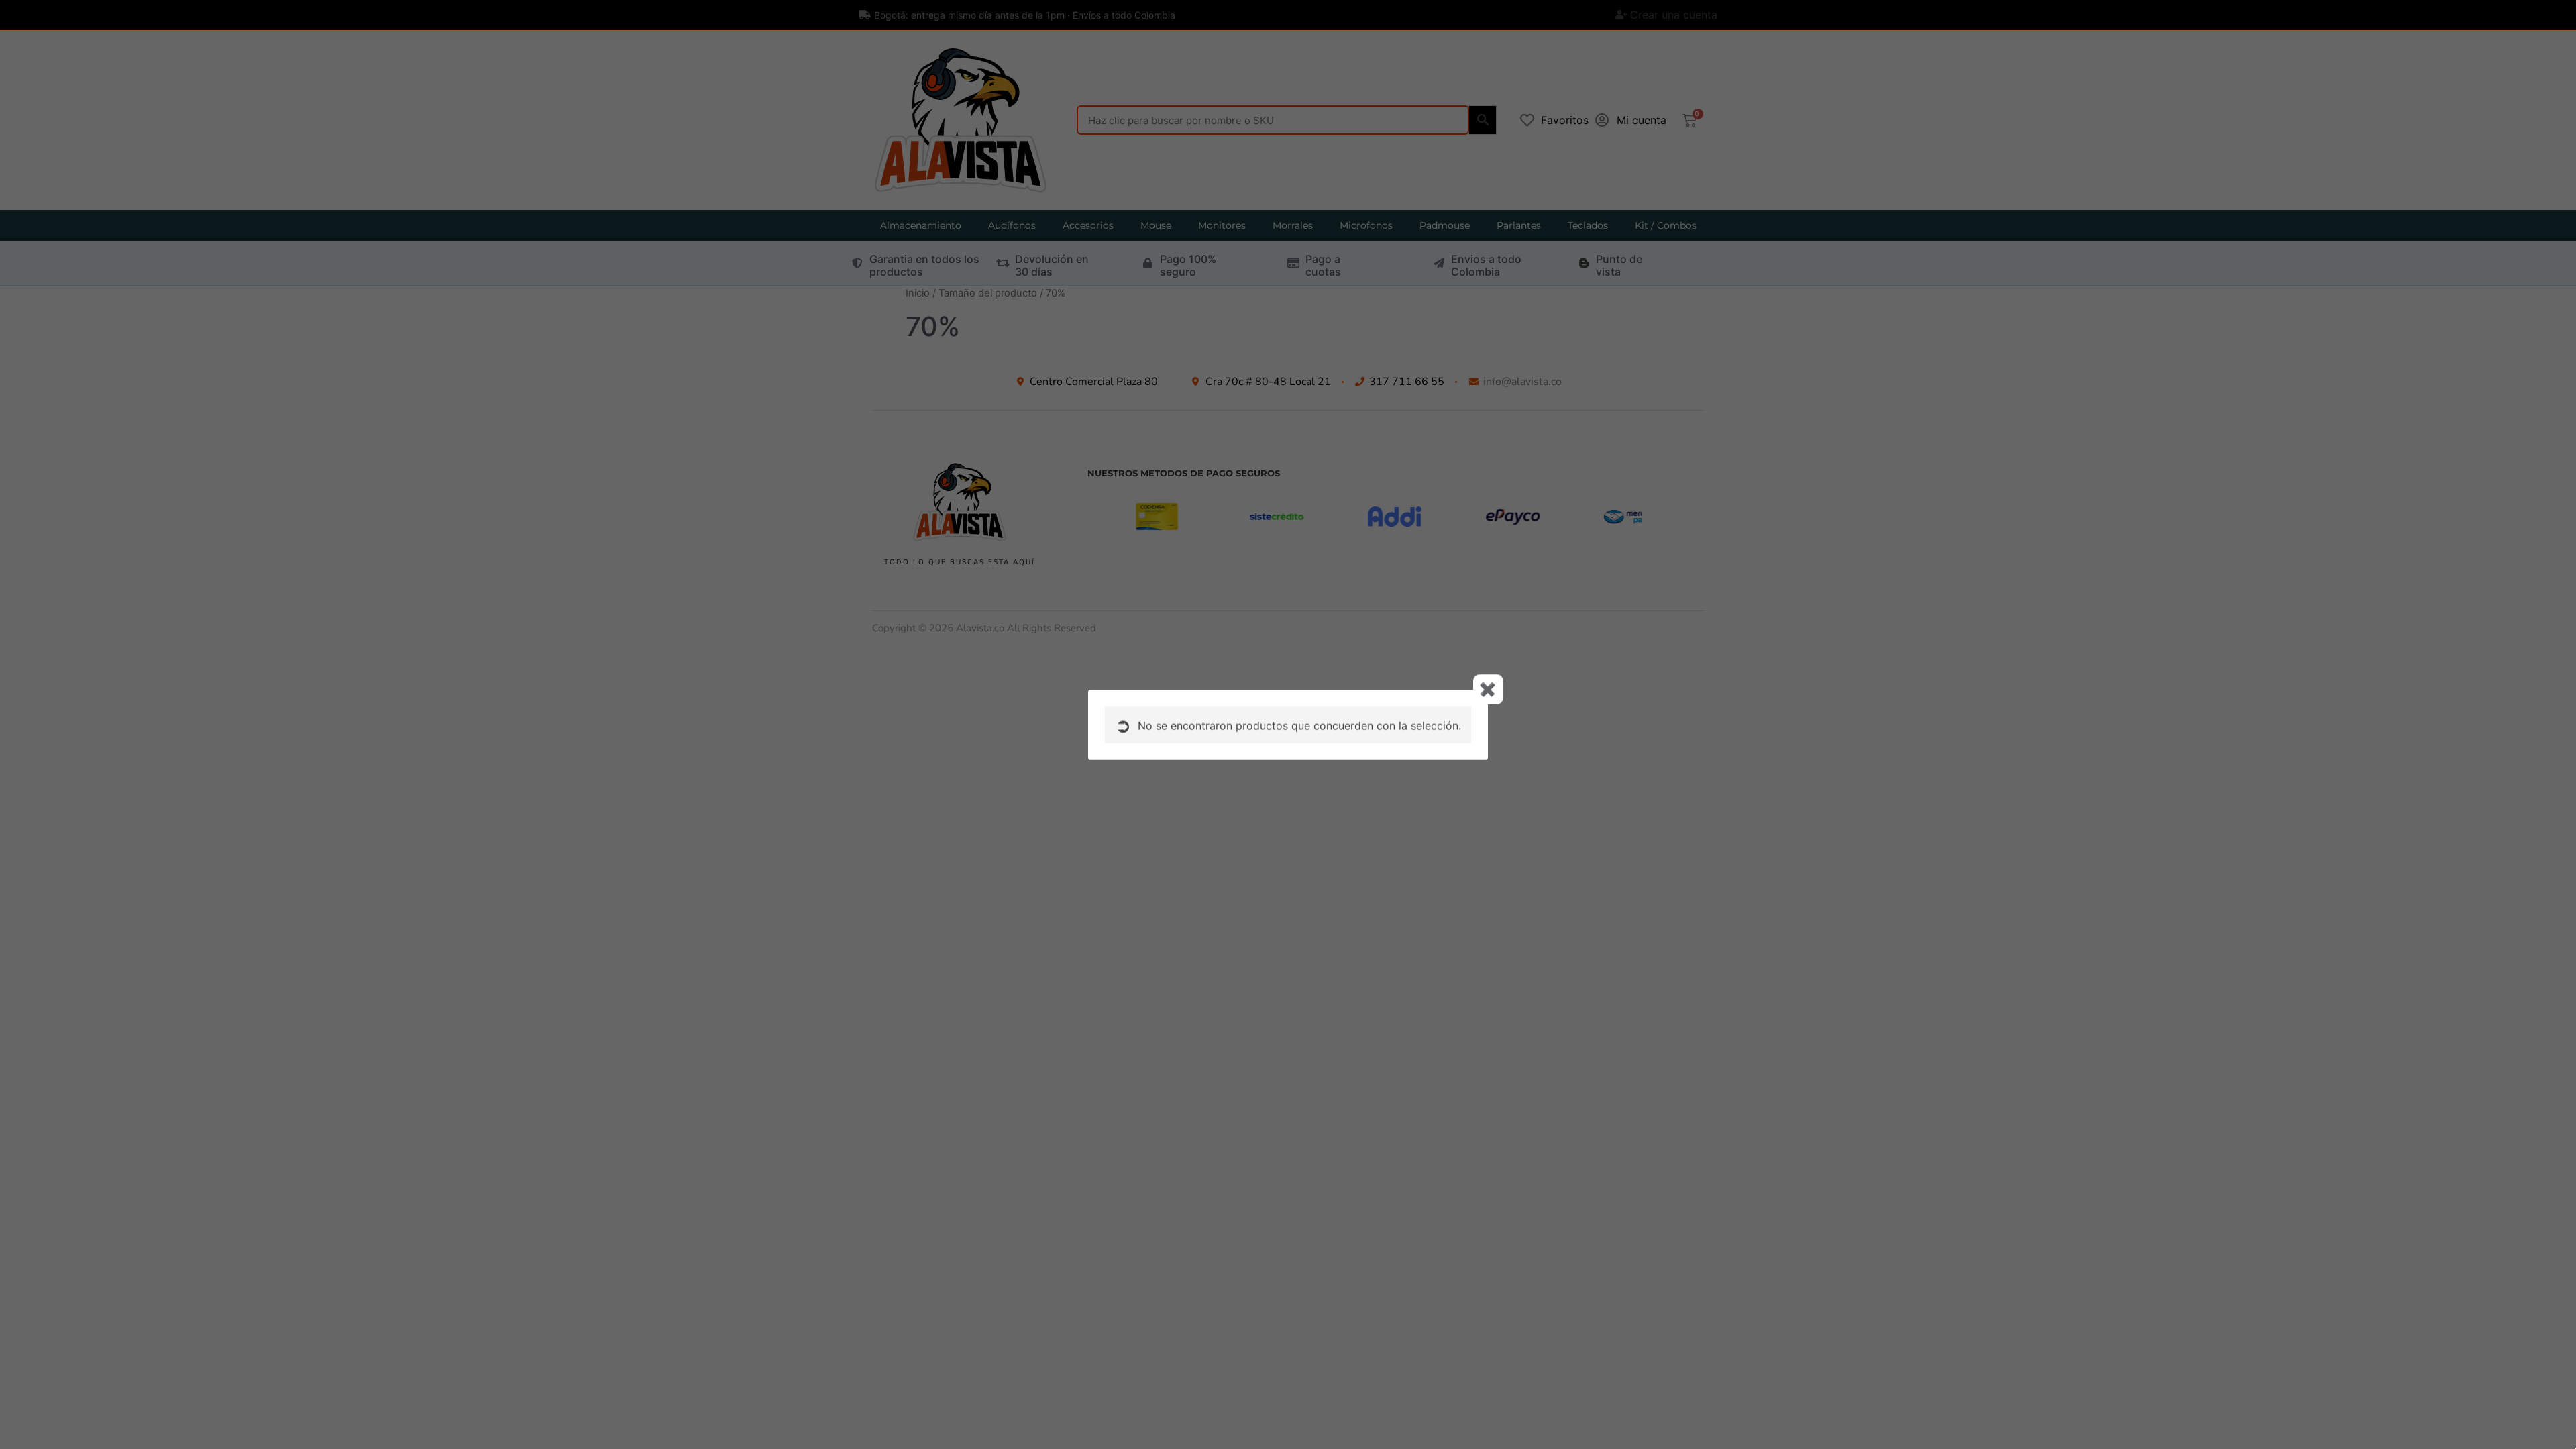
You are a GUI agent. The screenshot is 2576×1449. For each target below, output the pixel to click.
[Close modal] (1488, 689)
